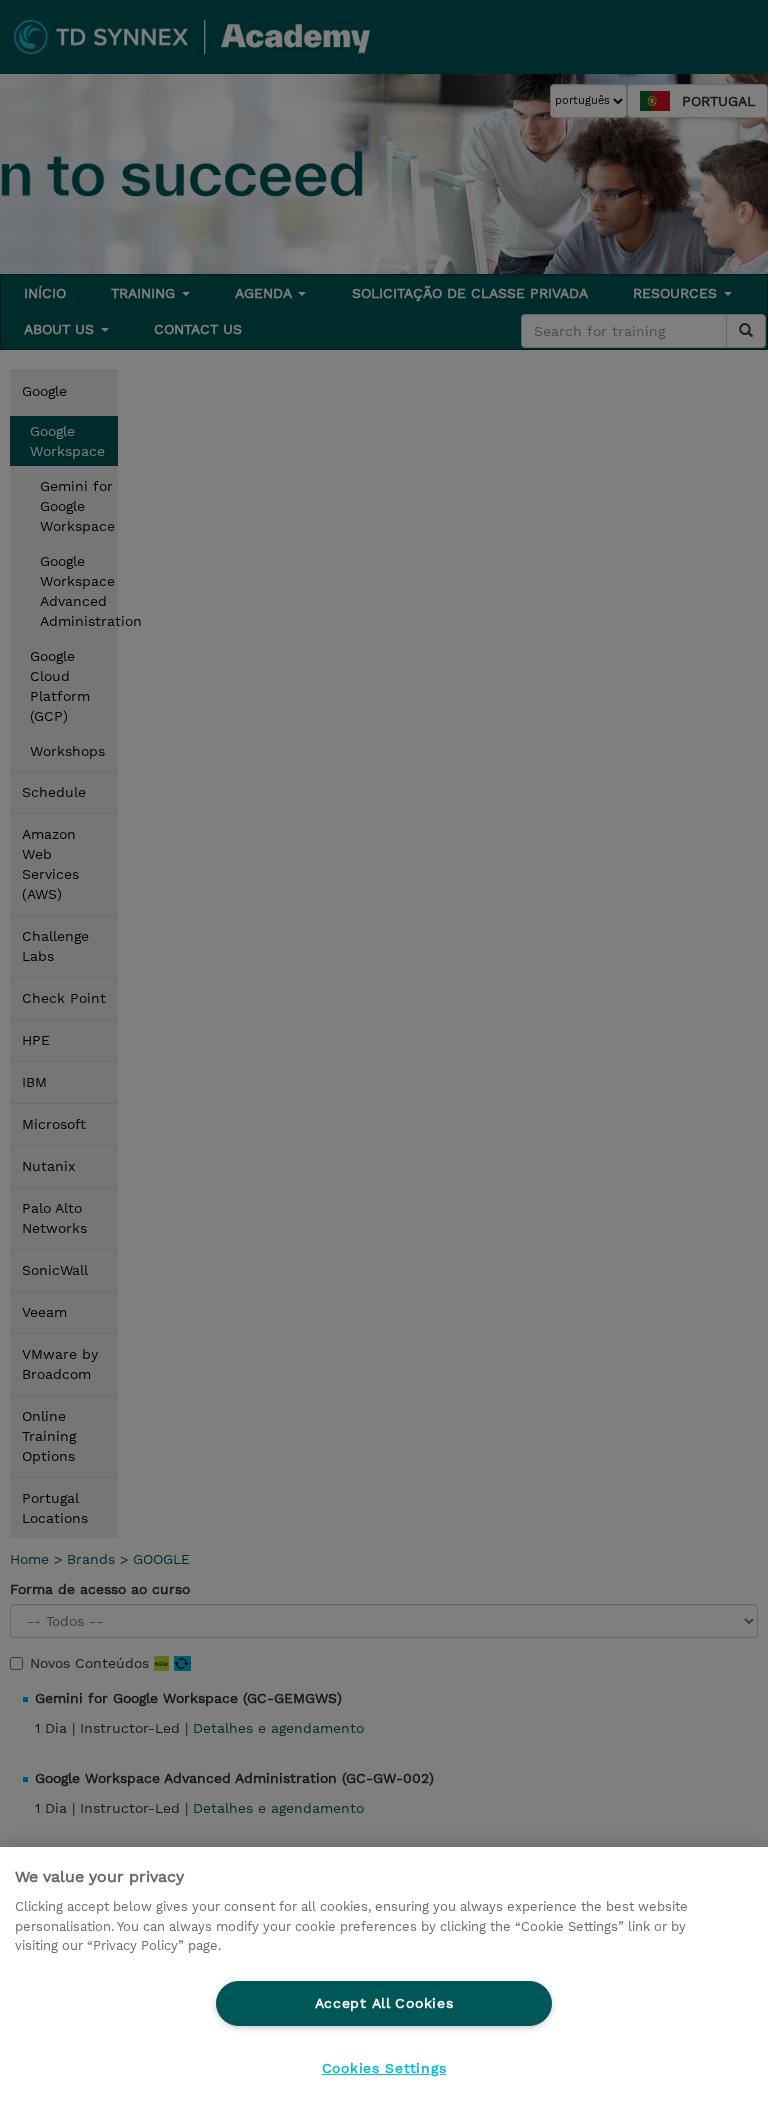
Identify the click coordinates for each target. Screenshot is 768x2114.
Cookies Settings (384, 2068)
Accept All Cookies (384, 2003)
